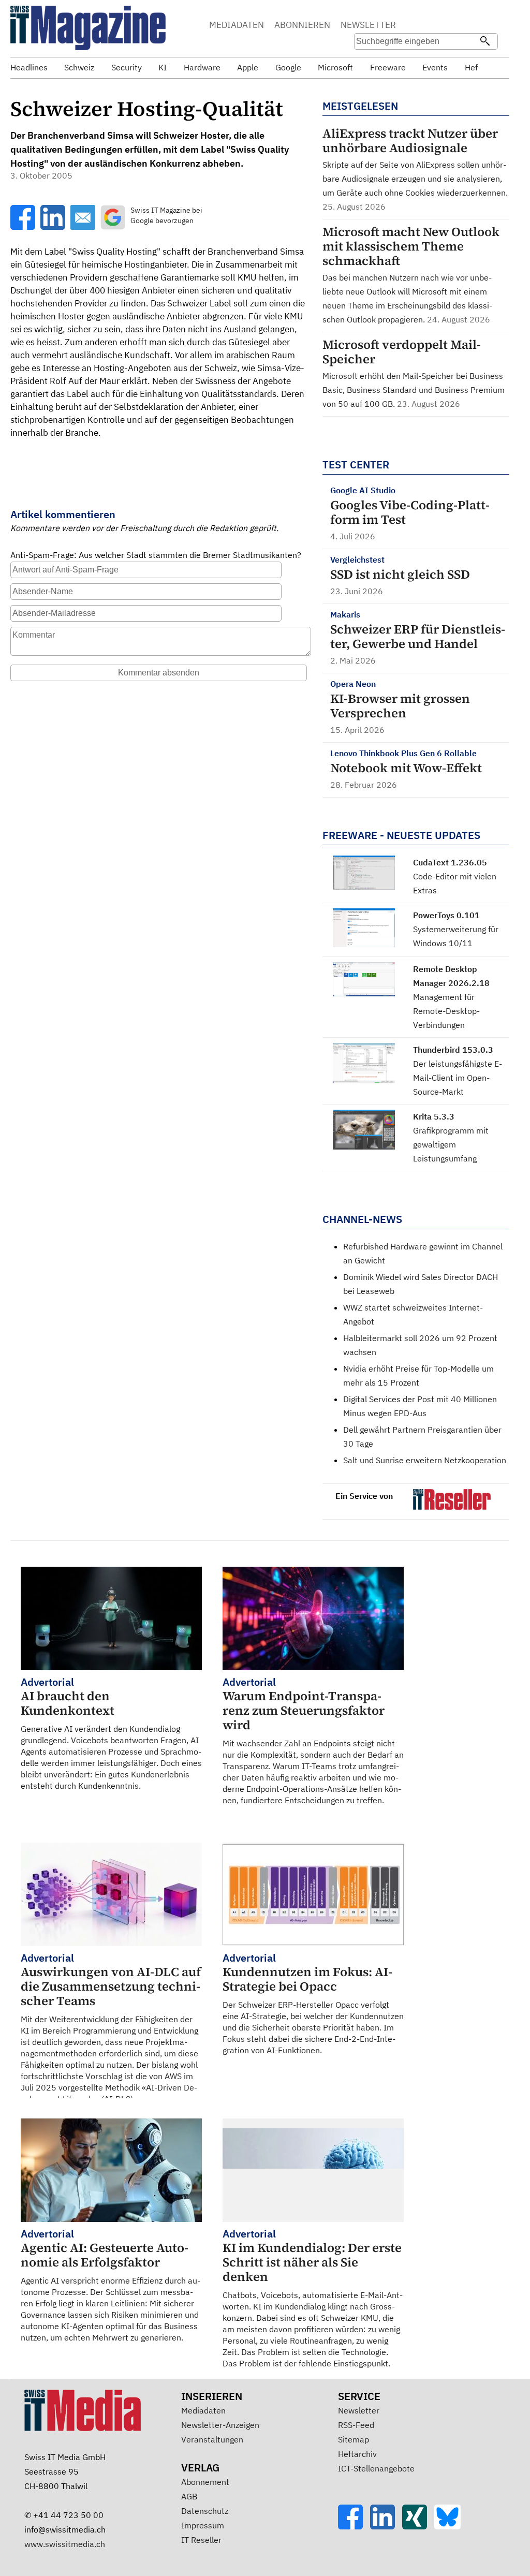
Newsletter (359, 2410)
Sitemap (354, 2439)
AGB (189, 2496)
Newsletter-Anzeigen (220, 2425)
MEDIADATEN (237, 25)
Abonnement (205, 2482)
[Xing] (418, 2526)
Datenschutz (205, 2511)
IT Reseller (201, 2540)
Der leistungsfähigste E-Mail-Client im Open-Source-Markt (458, 1078)
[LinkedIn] (386, 2526)
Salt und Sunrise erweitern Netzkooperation (425, 1460)
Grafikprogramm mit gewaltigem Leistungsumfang (451, 1144)
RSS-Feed (356, 2425)
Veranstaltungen (212, 2439)
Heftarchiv (357, 2454)
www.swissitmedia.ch (65, 2544)
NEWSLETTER (368, 25)
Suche (428, 26)
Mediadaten (203, 2410)
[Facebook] (354, 2526)
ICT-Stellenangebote (376, 2468)
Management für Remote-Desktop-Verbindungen (446, 1011)
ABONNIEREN (302, 25)
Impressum (203, 2525)
